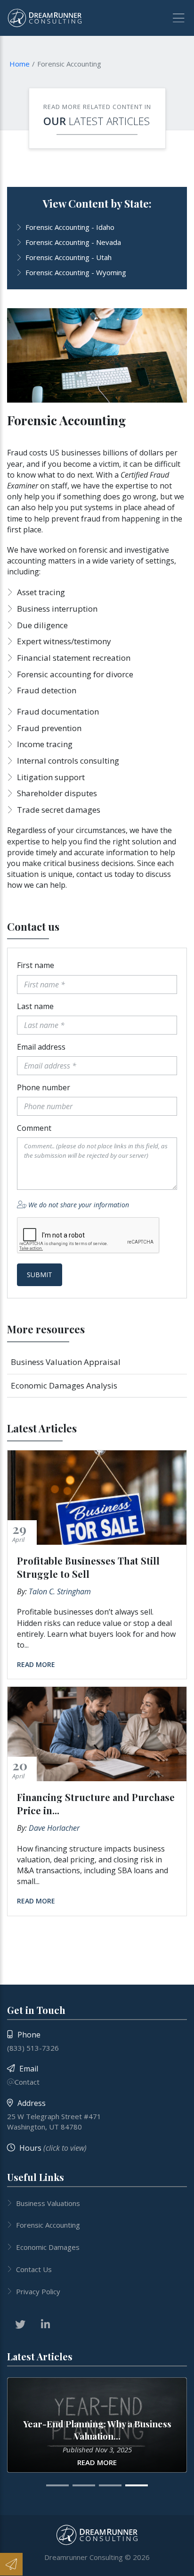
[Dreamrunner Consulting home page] (97, 2535)
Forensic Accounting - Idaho (70, 227)
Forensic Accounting (48, 2225)
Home (20, 64)
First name (36, 965)
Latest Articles (109, 121)
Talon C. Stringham (60, 1591)
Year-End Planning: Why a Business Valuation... (97, 2430)
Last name (35, 1006)
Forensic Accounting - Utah (69, 257)
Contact (27, 2082)
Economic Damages (48, 2247)
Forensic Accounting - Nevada (73, 242)
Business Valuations (48, 2203)
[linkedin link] (45, 2324)
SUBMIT (40, 1275)
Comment (34, 1128)
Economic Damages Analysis (64, 1385)
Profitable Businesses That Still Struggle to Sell (88, 1567)
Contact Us (34, 2269)
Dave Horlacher (54, 1828)
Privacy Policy (38, 2291)
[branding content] (45, 18)
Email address (41, 1047)
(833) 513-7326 (33, 2048)
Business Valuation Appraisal (66, 1362)
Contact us (33, 926)
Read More (36, 1664)
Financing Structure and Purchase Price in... (96, 1804)
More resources (46, 1329)
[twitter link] (20, 2324)
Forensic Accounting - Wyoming (76, 272)
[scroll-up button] (182, 2564)
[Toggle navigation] (175, 18)
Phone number (44, 1087)
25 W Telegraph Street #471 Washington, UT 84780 (54, 2121)
